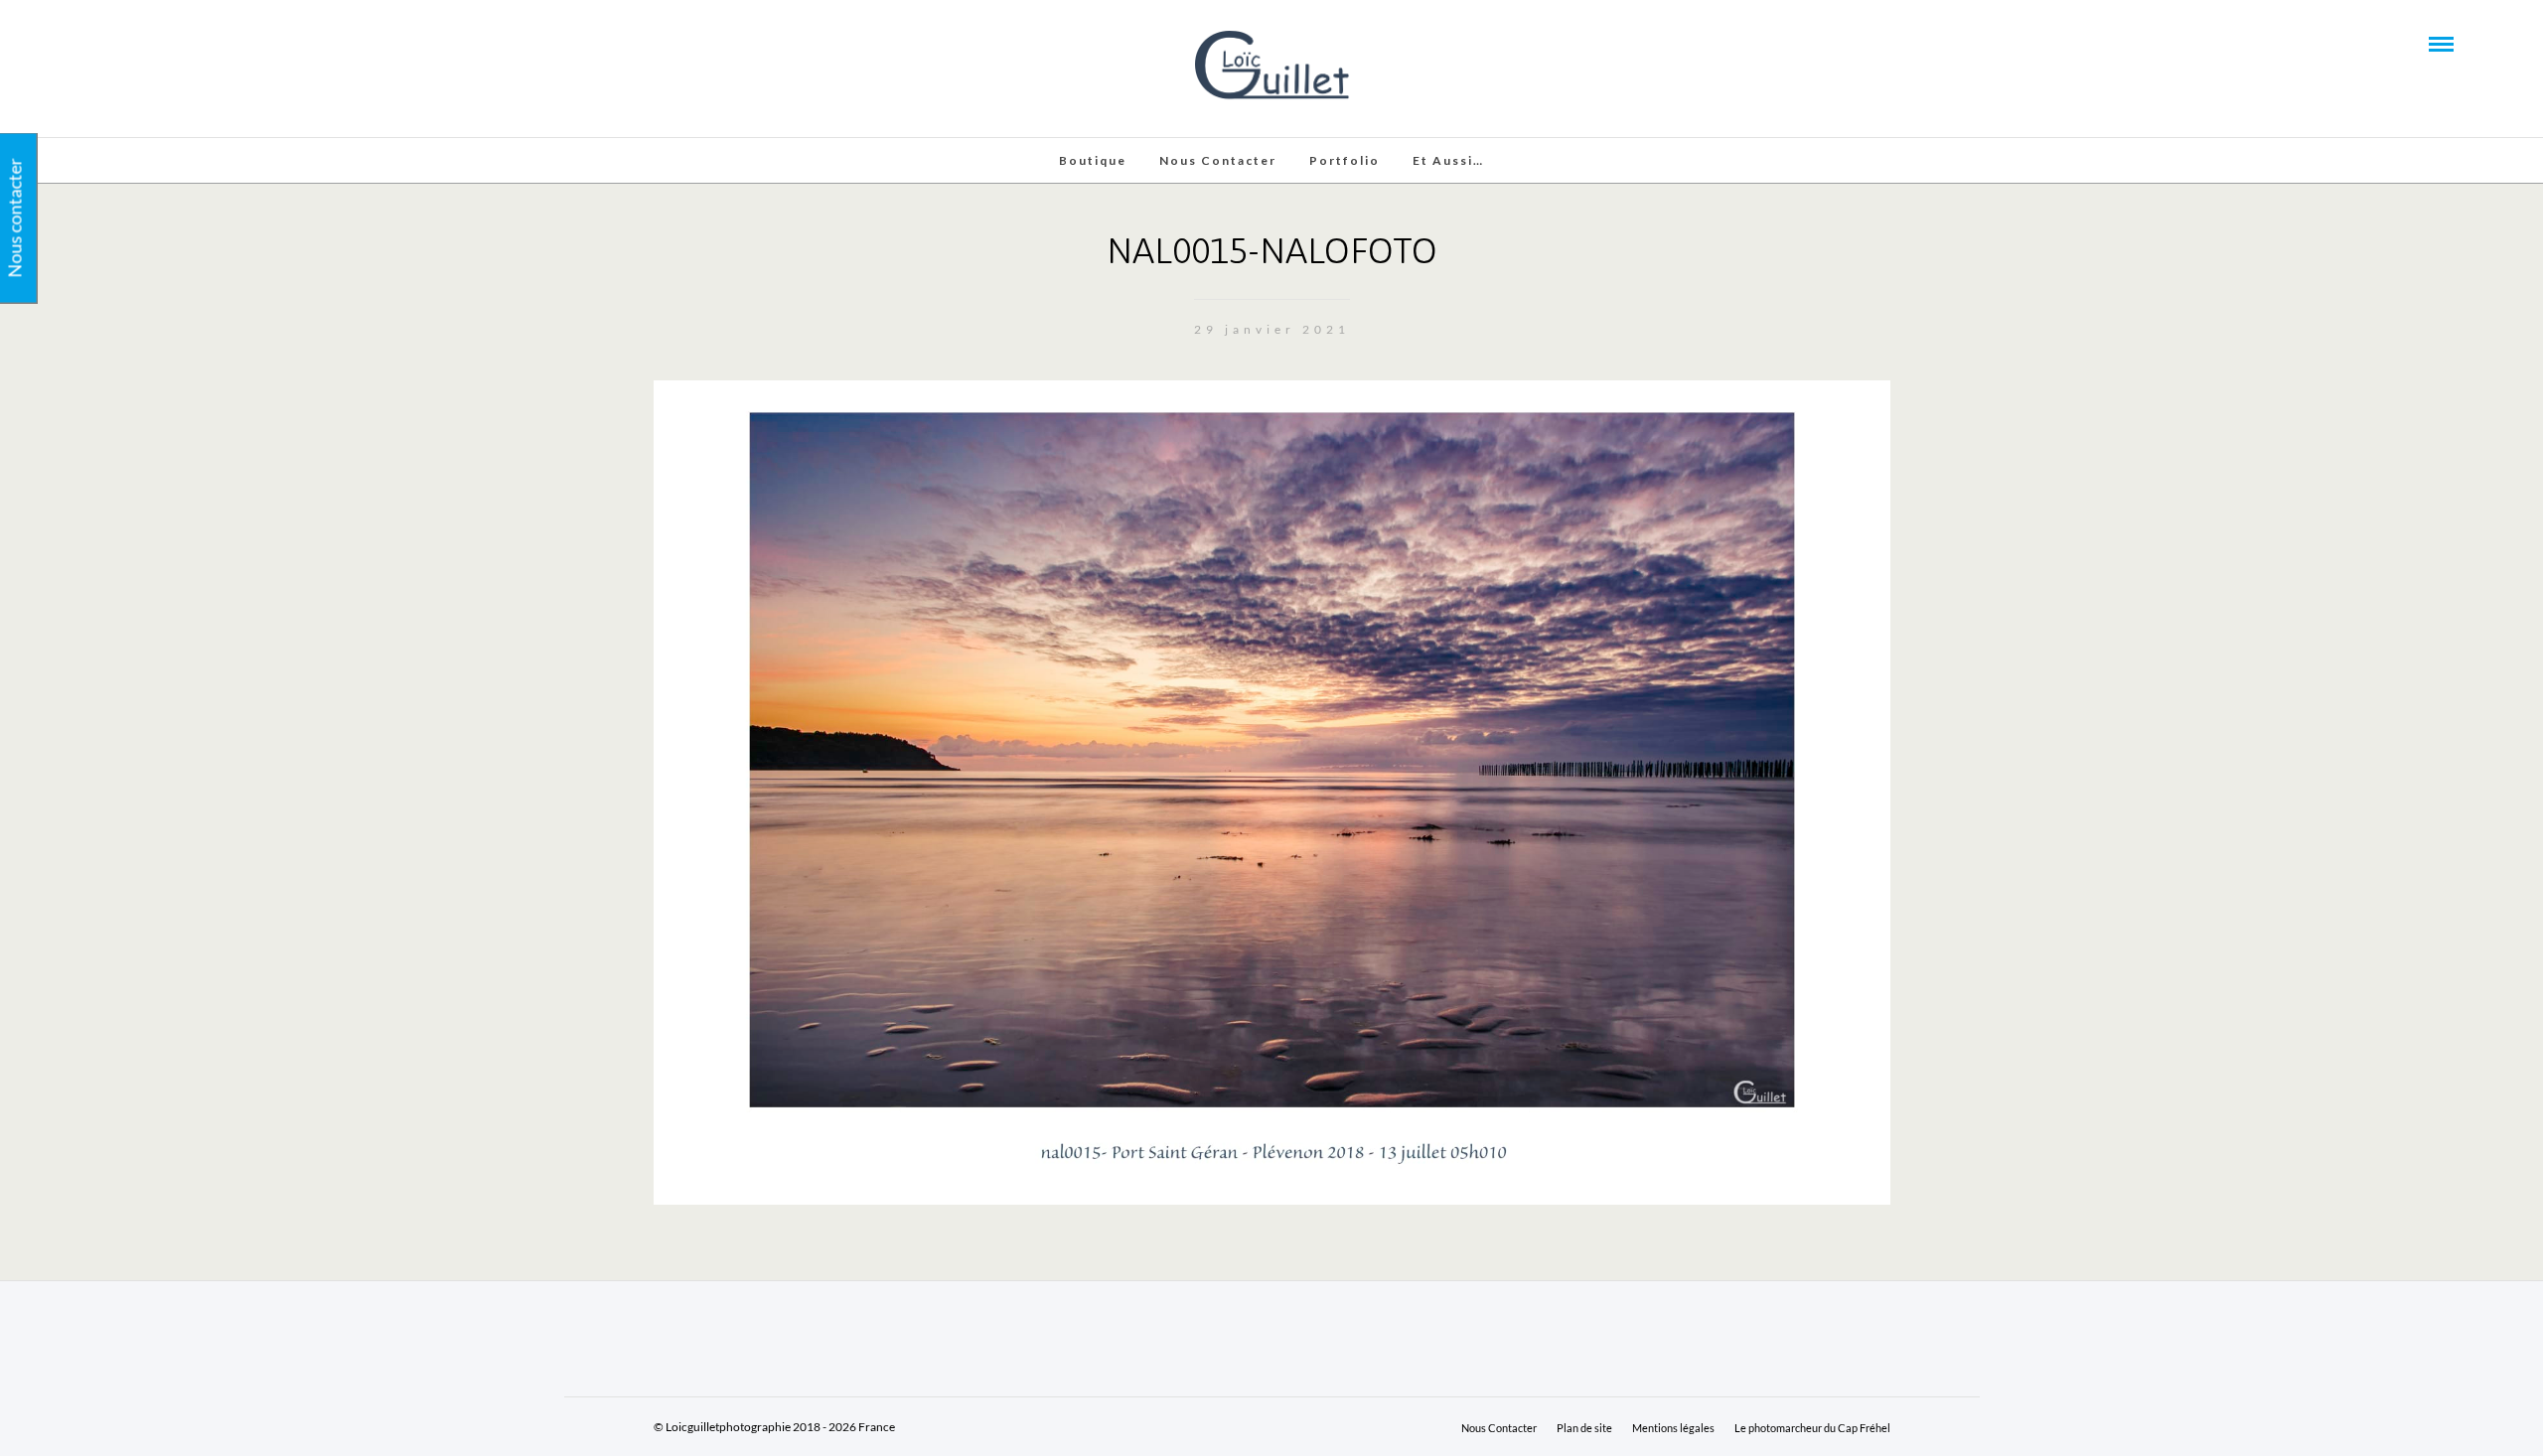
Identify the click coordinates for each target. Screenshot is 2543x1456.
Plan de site (1584, 1428)
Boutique (1093, 160)
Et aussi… (1448, 160)
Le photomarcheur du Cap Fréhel (1812, 1428)
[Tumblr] (150, 43)
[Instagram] (177, 43)
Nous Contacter (1218, 160)
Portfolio (1345, 160)
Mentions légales (1673, 1428)
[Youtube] (123, 43)
